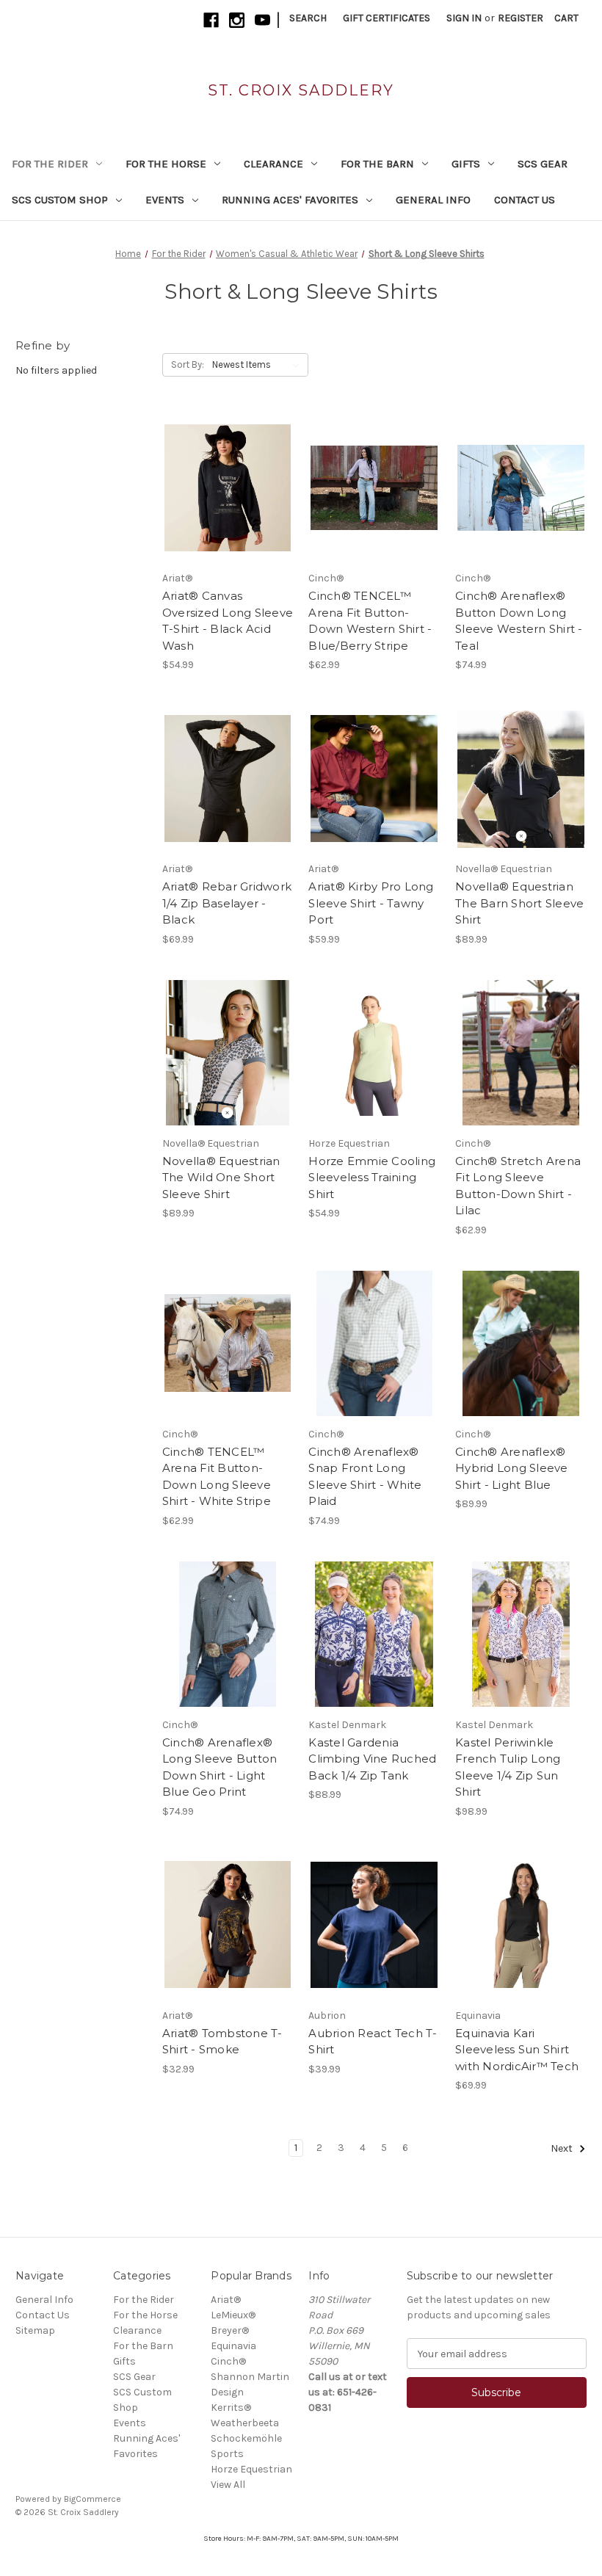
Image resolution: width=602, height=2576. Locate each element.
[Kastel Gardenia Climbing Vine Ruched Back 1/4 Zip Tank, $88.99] (374, 1634)
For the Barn (377, 164)
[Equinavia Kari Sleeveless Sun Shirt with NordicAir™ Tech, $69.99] (521, 1925)
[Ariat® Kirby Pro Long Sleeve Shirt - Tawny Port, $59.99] (374, 778)
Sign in (464, 18)
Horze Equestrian (251, 2469)
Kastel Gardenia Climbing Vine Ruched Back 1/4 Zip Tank (372, 1759)
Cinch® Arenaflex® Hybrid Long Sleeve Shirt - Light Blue (512, 1468)
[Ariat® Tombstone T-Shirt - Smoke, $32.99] (228, 1925)
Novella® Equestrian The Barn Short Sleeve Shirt (519, 903)
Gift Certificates (387, 18)
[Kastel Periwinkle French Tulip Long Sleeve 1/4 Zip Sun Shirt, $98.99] (521, 1634)
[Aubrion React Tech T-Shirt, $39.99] (374, 1925)
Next (563, 2149)
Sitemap (35, 2330)
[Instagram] (237, 20)
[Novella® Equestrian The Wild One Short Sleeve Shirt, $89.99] (228, 1053)
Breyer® (230, 2330)
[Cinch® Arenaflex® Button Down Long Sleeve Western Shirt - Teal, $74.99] (521, 487)
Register (521, 18)
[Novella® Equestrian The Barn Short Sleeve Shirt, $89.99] (521, 778)
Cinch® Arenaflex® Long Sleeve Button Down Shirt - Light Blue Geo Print (220, 1767)
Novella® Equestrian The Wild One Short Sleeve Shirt (221, 1178)
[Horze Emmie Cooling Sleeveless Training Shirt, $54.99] (374, 1053)
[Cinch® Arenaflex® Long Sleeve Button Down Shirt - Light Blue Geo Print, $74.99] (228, 1634)
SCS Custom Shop (60, 200)
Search (308, 18)
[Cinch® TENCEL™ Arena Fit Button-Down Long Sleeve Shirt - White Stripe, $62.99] (228, 1343)
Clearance (273, 164)
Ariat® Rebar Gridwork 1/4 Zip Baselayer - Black (227, 903)
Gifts (466, 164)
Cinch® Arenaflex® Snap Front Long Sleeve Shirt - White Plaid (365, 1477)
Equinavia (233, 2346)
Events (165, 200)
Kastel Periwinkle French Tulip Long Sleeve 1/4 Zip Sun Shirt (508, 1767)
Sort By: (188, 364)
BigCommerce (93, 2499)
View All (228, 2485)
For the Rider (50, 164)
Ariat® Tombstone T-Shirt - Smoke (222, 2042)
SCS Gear (543, 164)
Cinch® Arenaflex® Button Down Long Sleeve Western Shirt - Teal (519, 621)
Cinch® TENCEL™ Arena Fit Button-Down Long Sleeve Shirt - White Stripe (217, 1477)
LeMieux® (233, 2315)
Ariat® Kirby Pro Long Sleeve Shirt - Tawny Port (371, 903)
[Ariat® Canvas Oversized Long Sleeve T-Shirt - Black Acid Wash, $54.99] (228, 487)
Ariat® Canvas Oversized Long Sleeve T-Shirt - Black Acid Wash (228, 621)
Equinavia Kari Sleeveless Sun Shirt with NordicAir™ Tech (517, 2050)
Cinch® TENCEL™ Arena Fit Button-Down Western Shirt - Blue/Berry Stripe (370, 621)
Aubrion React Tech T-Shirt (373, 2042)
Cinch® (228, 2361)
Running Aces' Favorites (290, 200)
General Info (433, 200)
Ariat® (226, 2300)
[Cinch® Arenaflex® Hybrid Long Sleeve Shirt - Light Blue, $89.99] (521, 1343)
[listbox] (259, 365)
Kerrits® (231, 2408)
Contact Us (525, 200)
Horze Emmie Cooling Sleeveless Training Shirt (372, 1178)
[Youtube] (262, 20)
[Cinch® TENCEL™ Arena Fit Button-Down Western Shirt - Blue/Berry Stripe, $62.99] (374, 487)
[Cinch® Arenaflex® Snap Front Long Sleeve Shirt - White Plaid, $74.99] (374, 1343)
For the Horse (166, 164)
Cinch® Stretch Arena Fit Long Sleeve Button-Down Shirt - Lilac (518, 1186)
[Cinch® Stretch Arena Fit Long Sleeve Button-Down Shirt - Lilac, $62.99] (521, 1053)
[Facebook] (211, 20)
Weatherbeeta (245, 2423)
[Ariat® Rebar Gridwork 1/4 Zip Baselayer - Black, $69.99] (228, 778)
